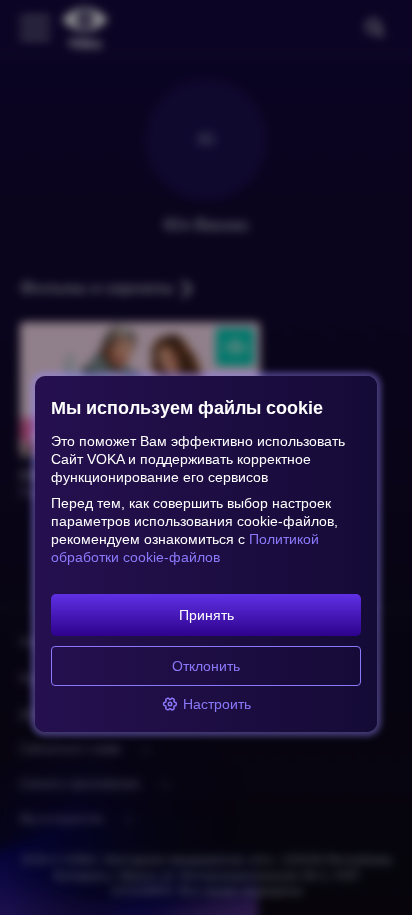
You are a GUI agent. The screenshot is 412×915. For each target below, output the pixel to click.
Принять (206, 615)
